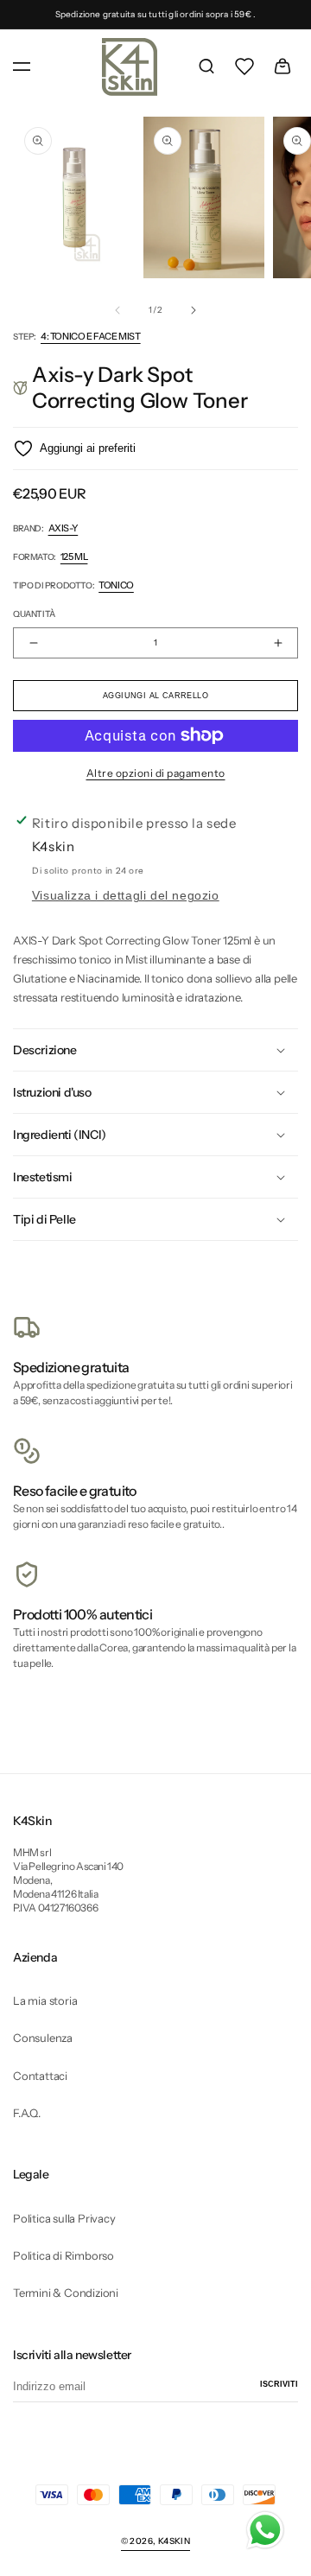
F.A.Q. (27, 2113)
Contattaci (40, 2076)
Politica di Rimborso (63, 2255)
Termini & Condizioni (66, 2293)
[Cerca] (206, 67)
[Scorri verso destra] (194, 310)
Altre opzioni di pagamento (156, 773)
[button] (22, 67)
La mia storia (45, 2000)
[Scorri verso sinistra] (117, 310)
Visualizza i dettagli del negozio (126, 896)
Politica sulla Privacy (64, 2218)
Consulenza (43, 2038)
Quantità (34, 614)
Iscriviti (279, 2384)
